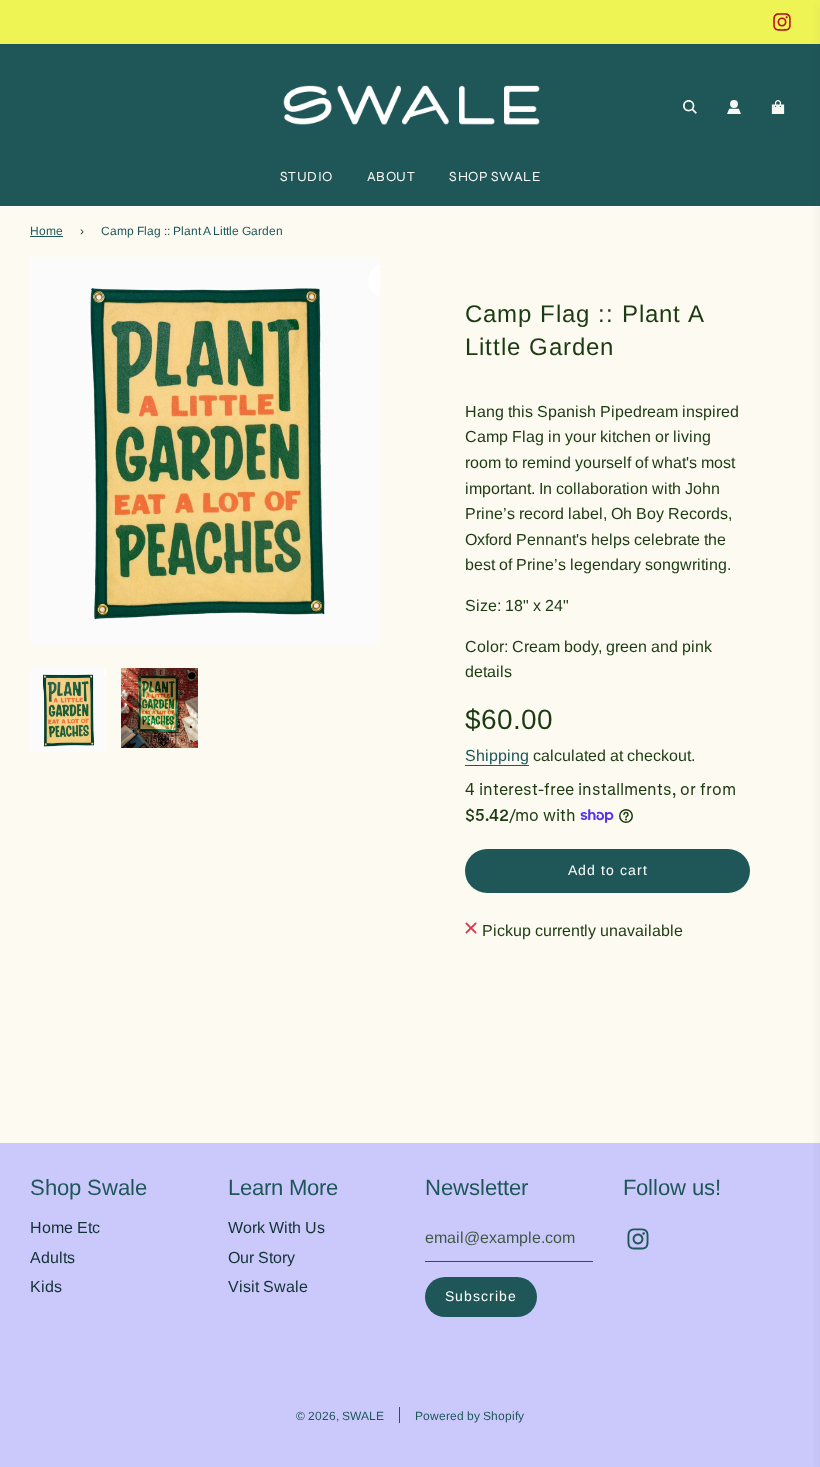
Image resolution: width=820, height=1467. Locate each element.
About (391, 176)
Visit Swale (268, 1286)
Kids (46, 1286)
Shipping (497, 755)
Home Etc (65, 1227)
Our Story (261, 1257)
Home (46, 231)
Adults (52, 1257)
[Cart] (780, 107)
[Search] (690, 107)
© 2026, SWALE (340, 1416)
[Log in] (734, 107)
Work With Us (276, 1227)
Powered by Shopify (469, 1416)
